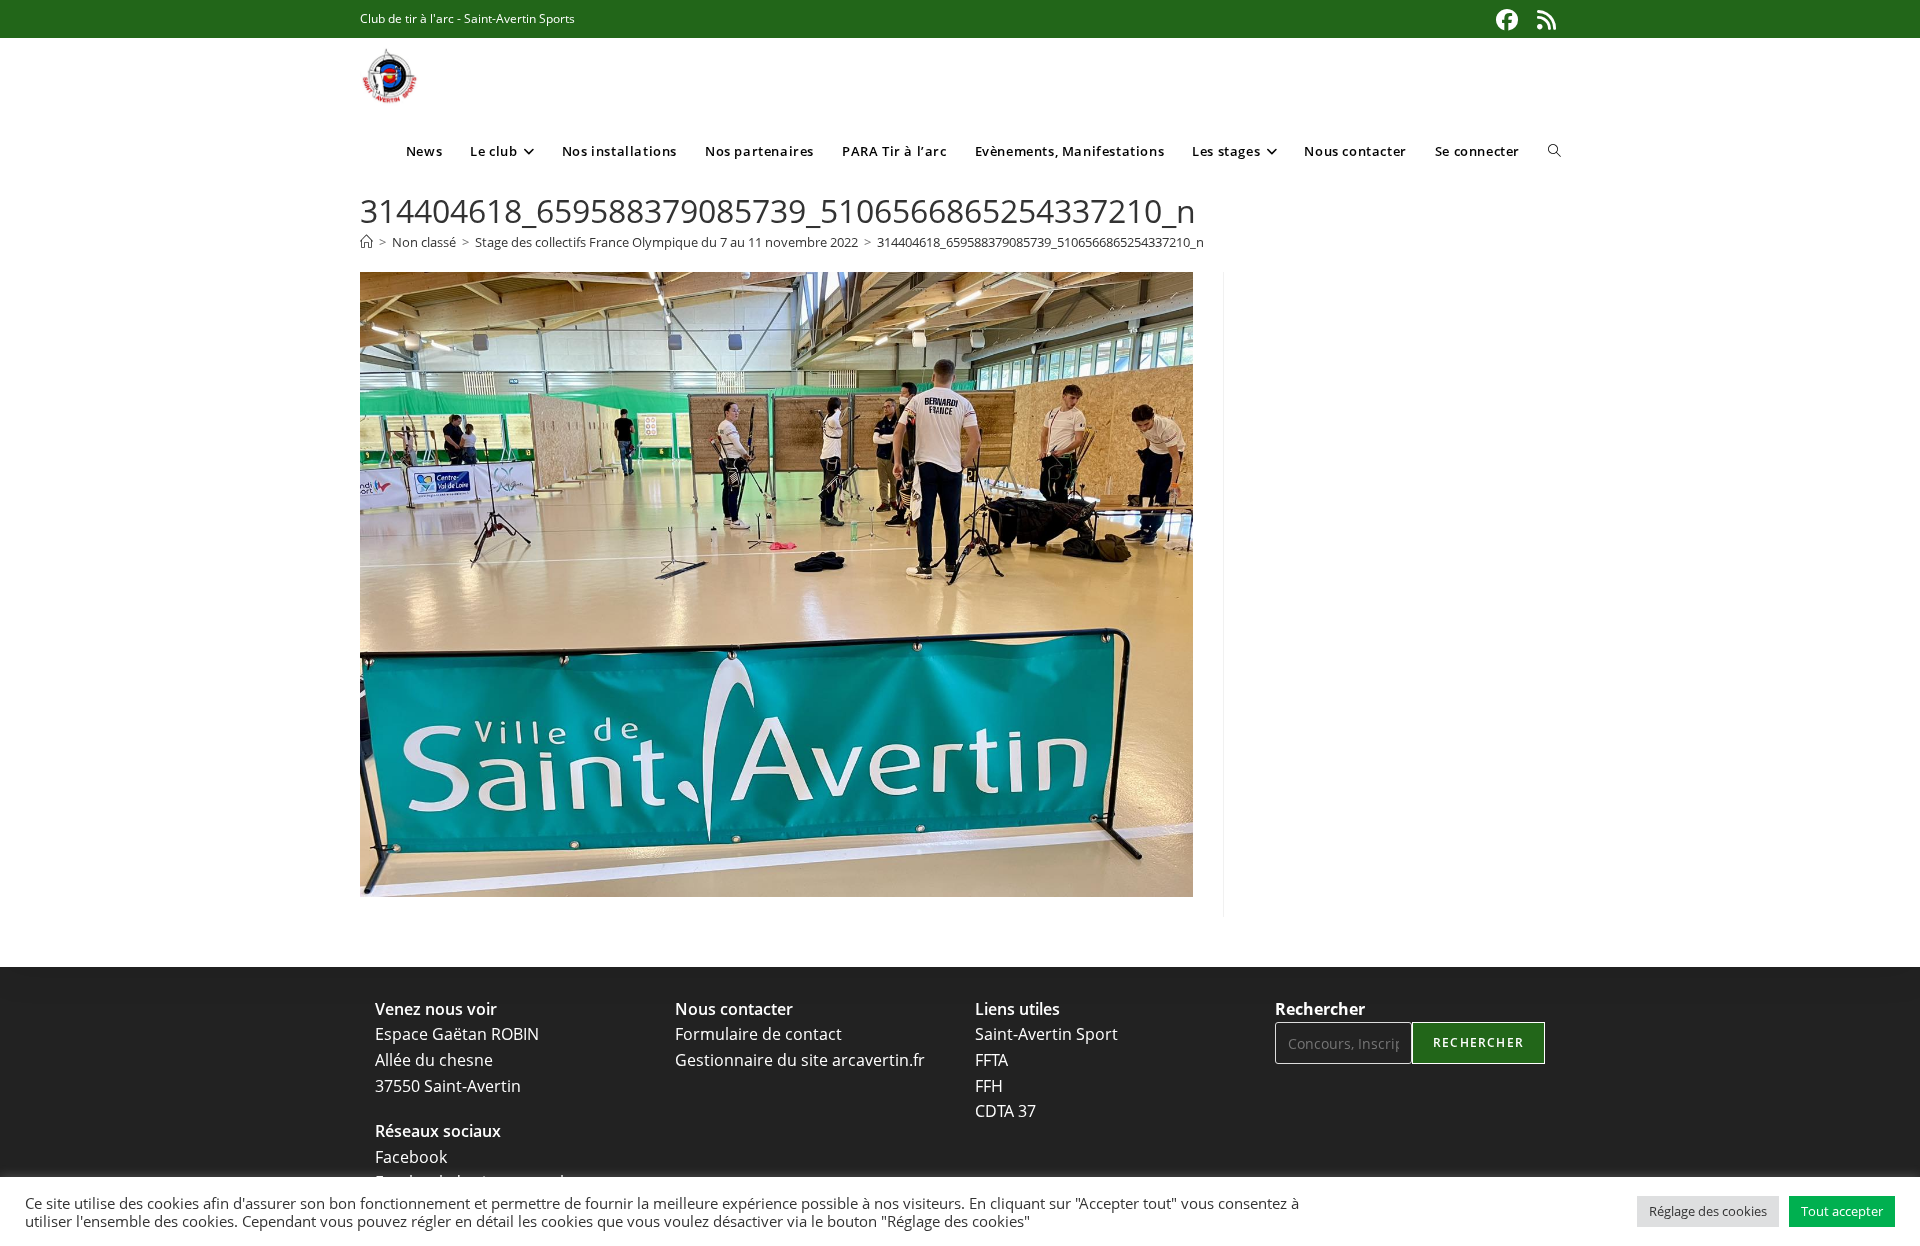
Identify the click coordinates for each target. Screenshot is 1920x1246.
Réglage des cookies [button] (1708, 1211)
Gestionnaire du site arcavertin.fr (800, 1060)
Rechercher (1320, 1009)
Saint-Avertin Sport (1046, 1034)
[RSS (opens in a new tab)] (1544, 20)
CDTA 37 (1005, 1111)
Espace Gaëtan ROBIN (457, 1034)
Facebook (411, 1157)
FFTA (991, 1060)
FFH (989, 1086)
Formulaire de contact (758, 1034)
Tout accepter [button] (1842, 1211)
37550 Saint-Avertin (448, 1086)
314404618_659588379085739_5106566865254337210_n (1040, 242)
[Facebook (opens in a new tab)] (1507, 20)
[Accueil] (366, 242)
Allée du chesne (434, 1060)
